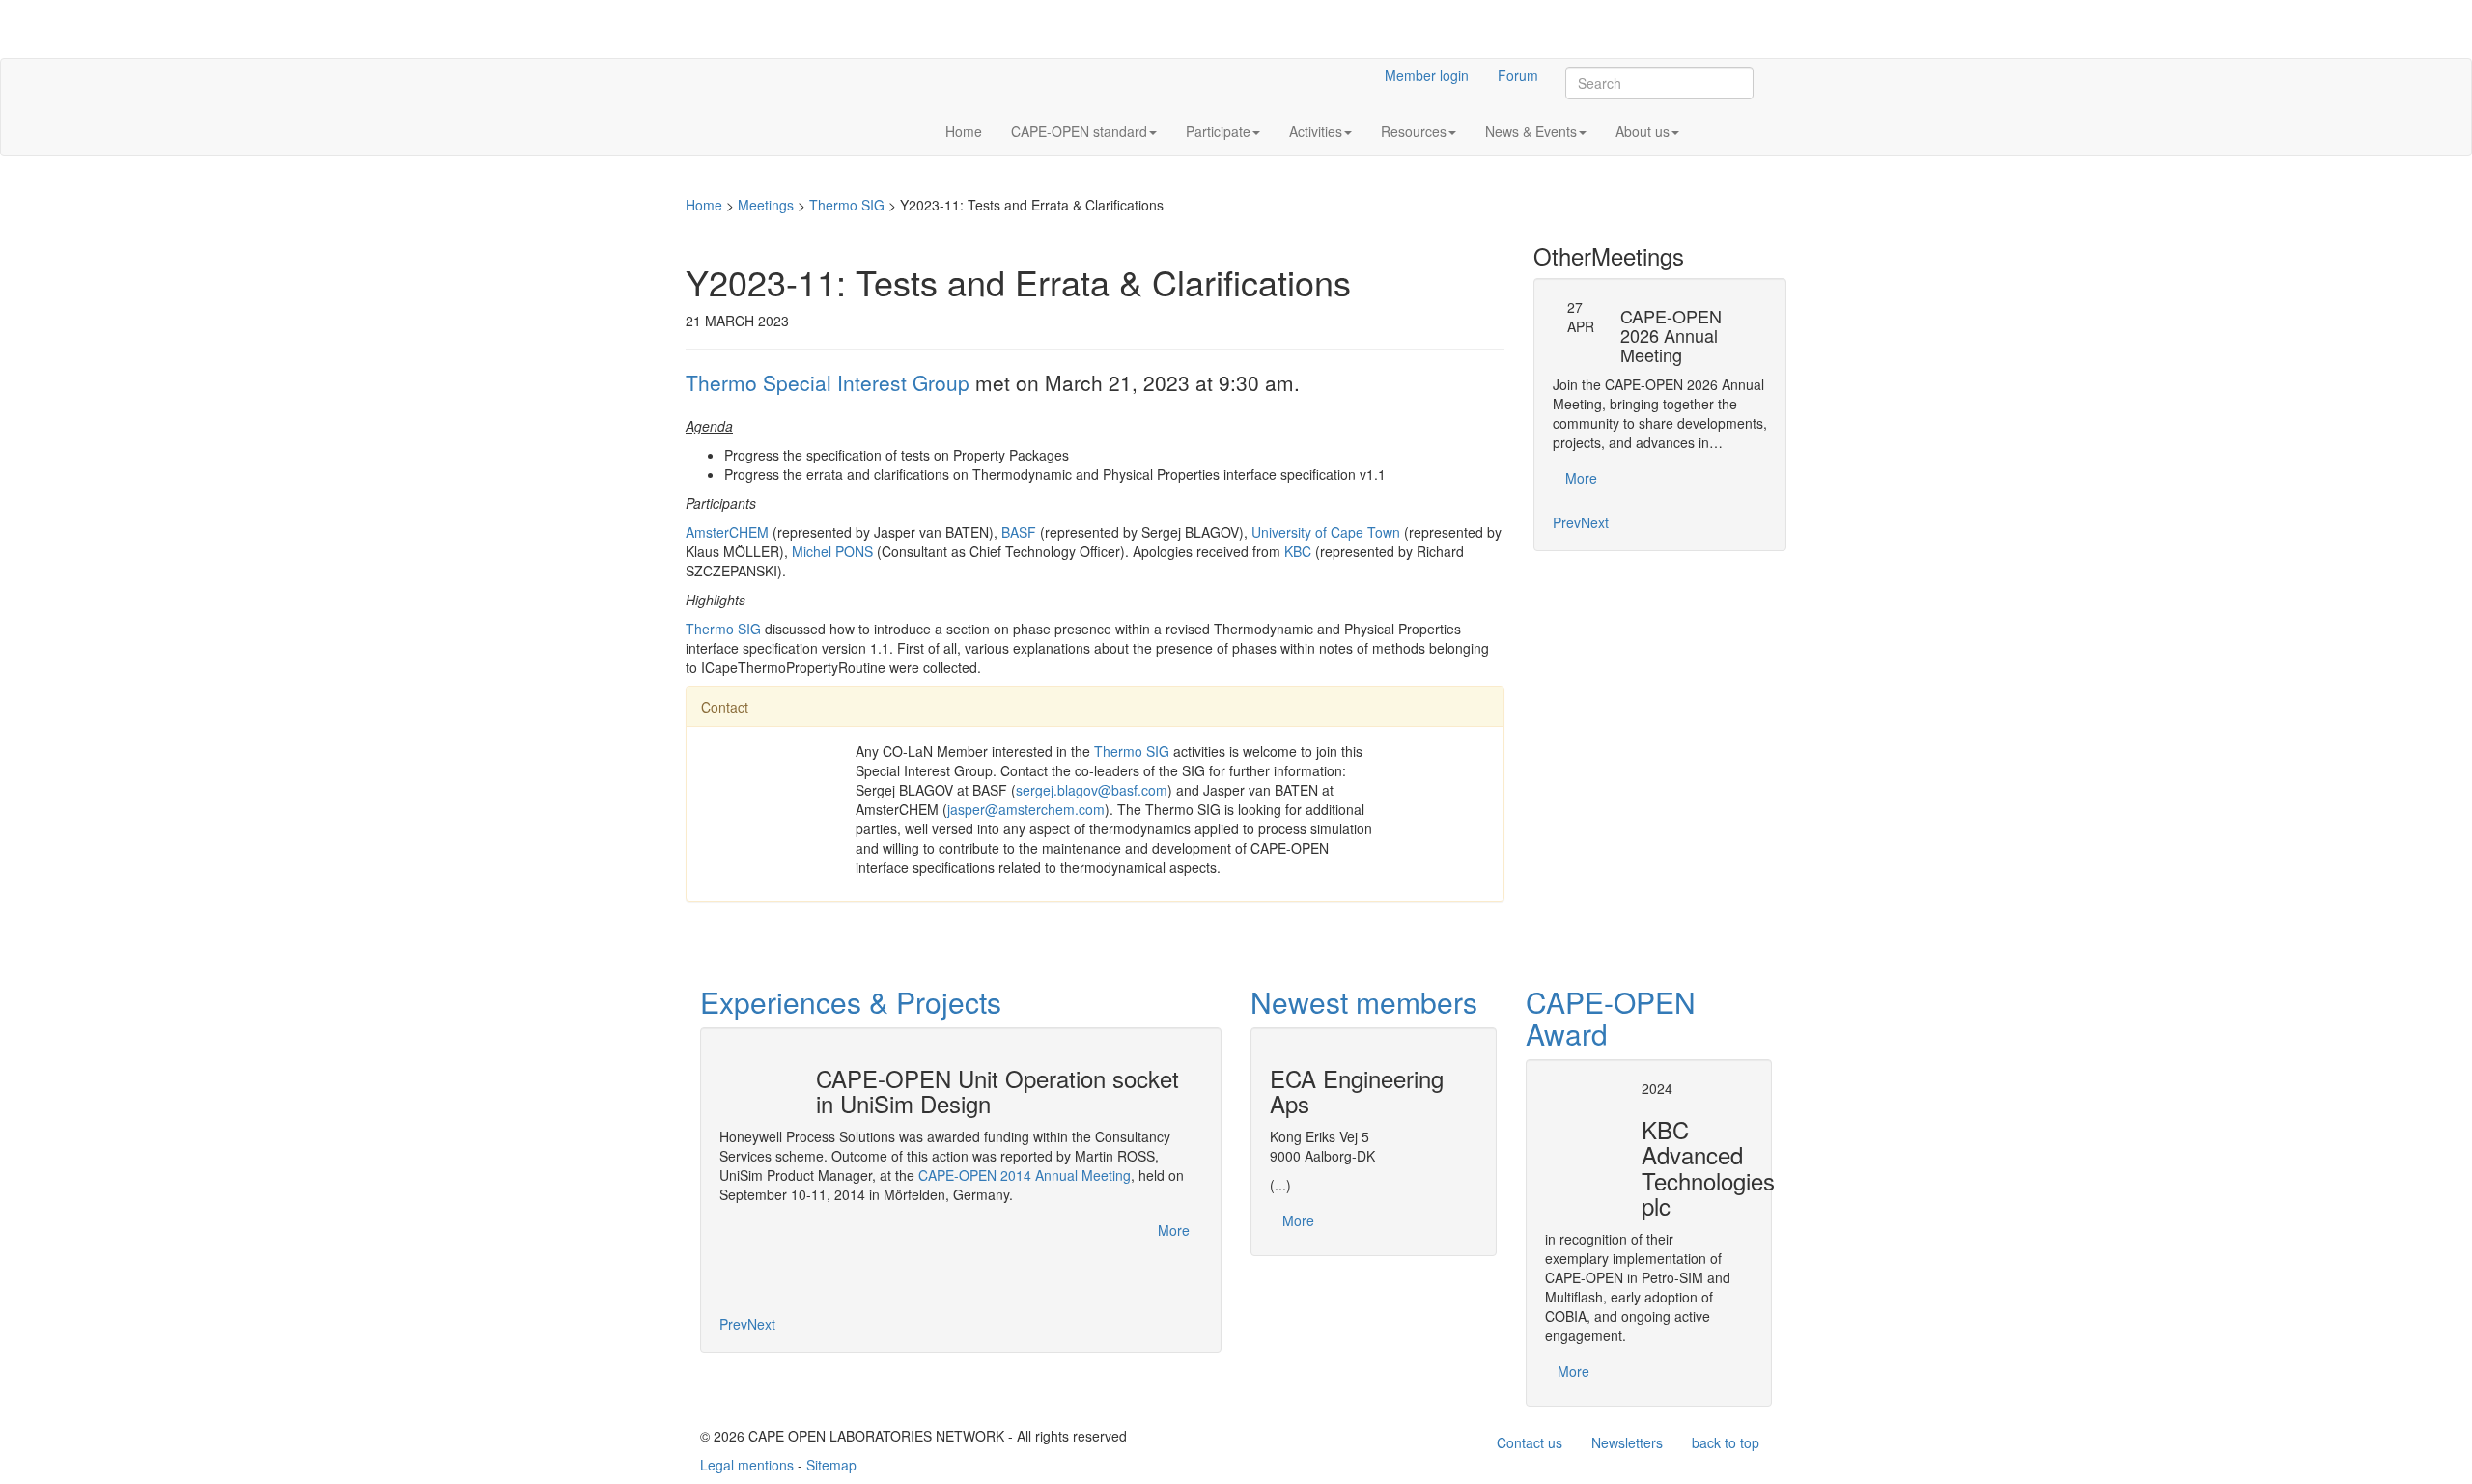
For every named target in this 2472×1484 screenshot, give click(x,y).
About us (1643, 131)
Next (1595, 522)
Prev (1567, 522)
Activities (1316, 131)
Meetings (766, 205)
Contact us (1530, 1442)
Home (964, 131)
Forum (1518, 75)
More (1581, 478)
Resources (1414, 131)
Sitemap (831, 1465)
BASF (1019, 532)
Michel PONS (832, 551)
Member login (1427, 75)
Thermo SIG (847, 205)
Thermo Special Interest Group (828, 382)
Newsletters (1627, 1442)
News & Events (1531, 131)
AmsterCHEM (727, 532)
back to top (1726, 1442)
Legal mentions (747, 1465)
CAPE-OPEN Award (1611, 1018)
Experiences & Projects (851, 1002)
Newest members (1364, 1002)
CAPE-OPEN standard (1079, 131)
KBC (1298, 551)
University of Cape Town (1326, 532)
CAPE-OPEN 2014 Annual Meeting (1025, 1175)
